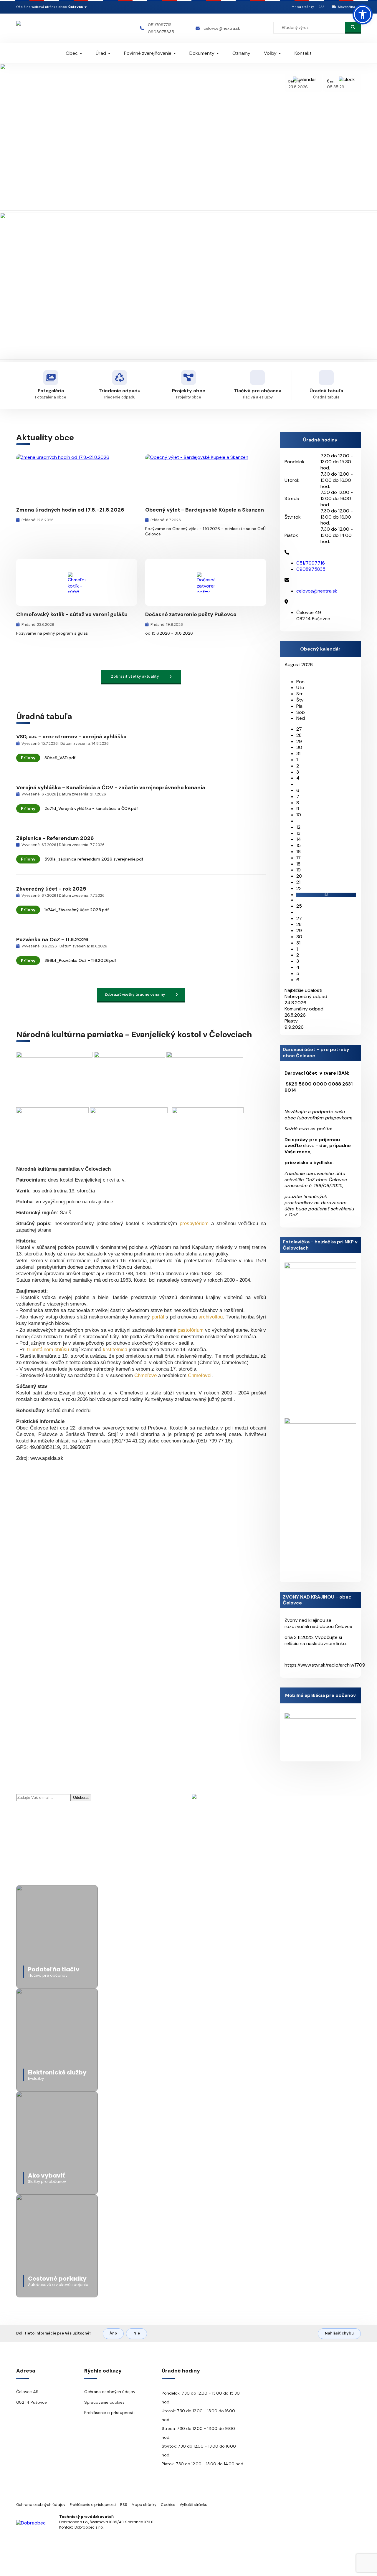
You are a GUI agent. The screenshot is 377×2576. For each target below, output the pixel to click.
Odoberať (81, 1797)
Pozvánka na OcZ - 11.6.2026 (52, 939)
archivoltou (211, 1317)
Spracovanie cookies (104, 2402)
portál (158, 1317)
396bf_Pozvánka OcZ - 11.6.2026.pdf (80, 960)
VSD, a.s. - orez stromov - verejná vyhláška (71, 737)
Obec (72, 53)
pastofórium (191, 1330)
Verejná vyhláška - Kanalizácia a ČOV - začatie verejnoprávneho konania (111, 787)
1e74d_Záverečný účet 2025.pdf (77, 910)
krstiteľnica (115, 1350)
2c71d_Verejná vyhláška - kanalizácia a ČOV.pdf (91, 808)
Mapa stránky (303, 7)
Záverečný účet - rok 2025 (51, 889)
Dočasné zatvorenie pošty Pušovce (191, 614)
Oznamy (241, 53)
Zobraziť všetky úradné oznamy (135, 994)
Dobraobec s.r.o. (89, 2527)
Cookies (168, 2505)
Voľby (270, 53)
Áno (113, 2333)
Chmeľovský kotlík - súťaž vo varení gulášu (72, 614)
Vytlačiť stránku (194, 2505)
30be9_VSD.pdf (60, 758)
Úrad (101, 53)
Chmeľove (145, 1375)
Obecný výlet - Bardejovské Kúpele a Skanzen (205, 510)
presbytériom (194, 1224)
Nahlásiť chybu (339, 2333)
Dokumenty (202, 53)
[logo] (51, 28)
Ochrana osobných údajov (110, 2392)
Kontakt (303, 53)
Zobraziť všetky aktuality (135, 676)
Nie (137, 2333)
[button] (363, 14)
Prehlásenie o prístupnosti (109, 2413)
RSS (321, 7)
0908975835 (161, 32)
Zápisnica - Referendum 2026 (55, 838)
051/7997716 (160, 25)
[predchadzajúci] (286, 671)
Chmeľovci (200, 1375)
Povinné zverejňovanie (148, 53)
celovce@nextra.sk (222, 28)
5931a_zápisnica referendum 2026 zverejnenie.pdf (94, 859)
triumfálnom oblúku (48, 1350)
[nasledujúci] (291, 671)
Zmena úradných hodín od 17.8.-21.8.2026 (70, 510)
